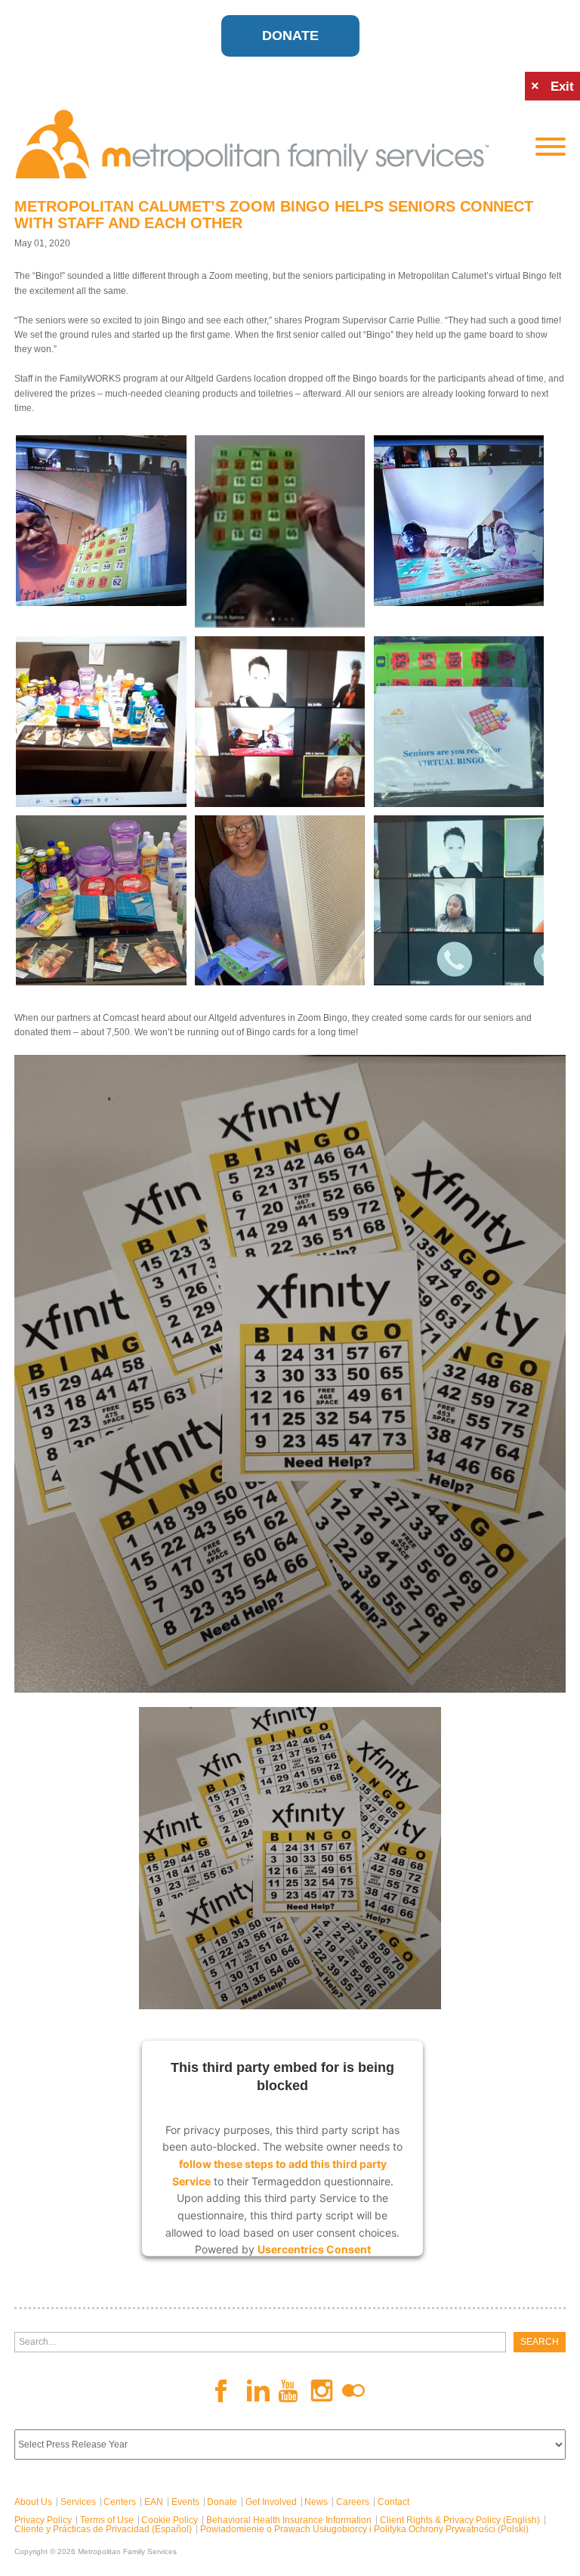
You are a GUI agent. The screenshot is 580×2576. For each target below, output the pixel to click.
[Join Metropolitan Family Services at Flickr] (353, 2391)
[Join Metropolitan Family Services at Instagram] (322, 2390)
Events (185, 2502)
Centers (120, 2502)
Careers (353, 2502)
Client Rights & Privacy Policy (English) (460, 2520)
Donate (290, 36)
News (316, 2502)
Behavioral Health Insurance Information (289, 2520)
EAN (154, 2502)
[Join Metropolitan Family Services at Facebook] (227, 2391)
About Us (33, 2502)
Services (78, 2502)
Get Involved (271, 2502)
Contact (393, 2502)
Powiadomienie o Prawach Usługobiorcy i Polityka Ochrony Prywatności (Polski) (364, 2529)
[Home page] (264, 144)
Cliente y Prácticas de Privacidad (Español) (103, 2529)
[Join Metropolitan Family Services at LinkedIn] (258, 2390)
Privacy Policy (43, 2520)
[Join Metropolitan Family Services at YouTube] (290, 2391)
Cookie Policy (170, 2520)
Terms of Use (107, 2520)
